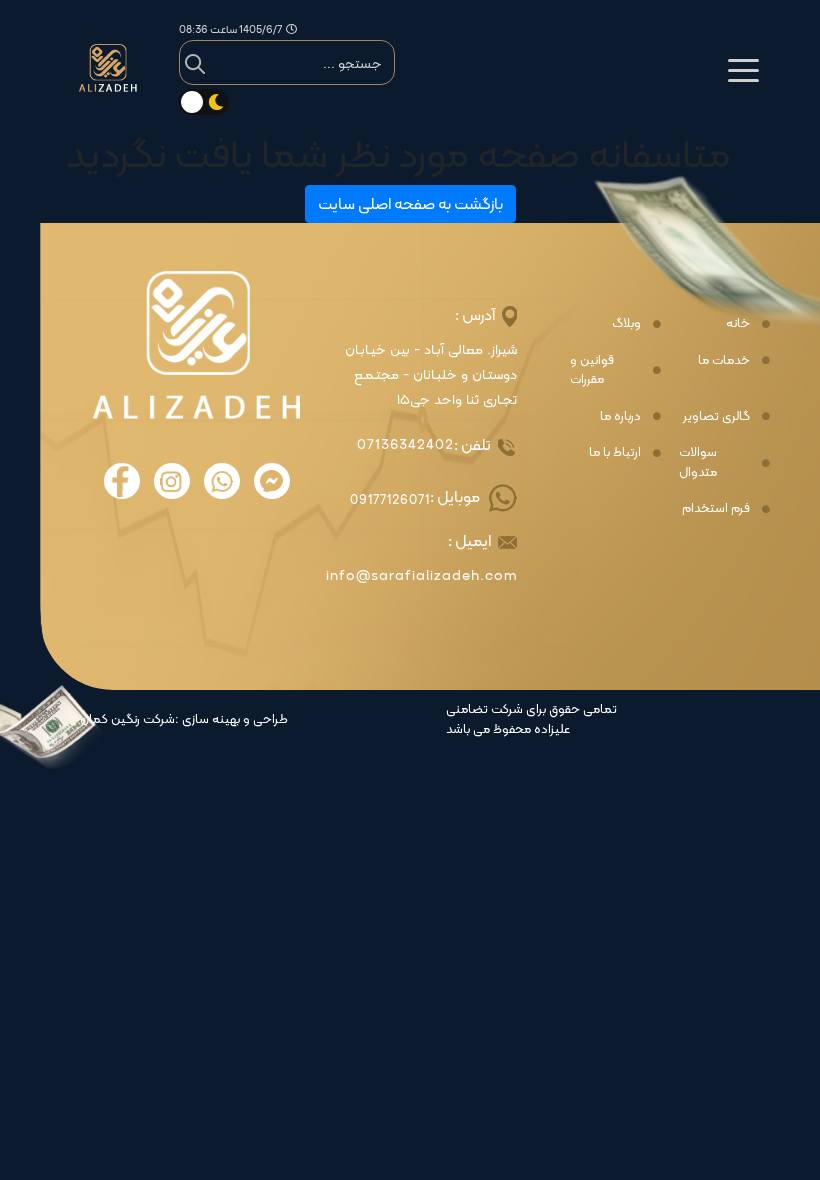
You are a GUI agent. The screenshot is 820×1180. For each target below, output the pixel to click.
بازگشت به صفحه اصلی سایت (410, 203)
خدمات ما (724, 360)
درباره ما (620, 416)
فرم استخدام (716, 508)
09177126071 (390, 499)
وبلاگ (626, 323)
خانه (738, 323)
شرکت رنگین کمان (127, 719)
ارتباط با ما (615, 452)
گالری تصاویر (716, 416)
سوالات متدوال (698, 461)
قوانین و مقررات (592, 369)
